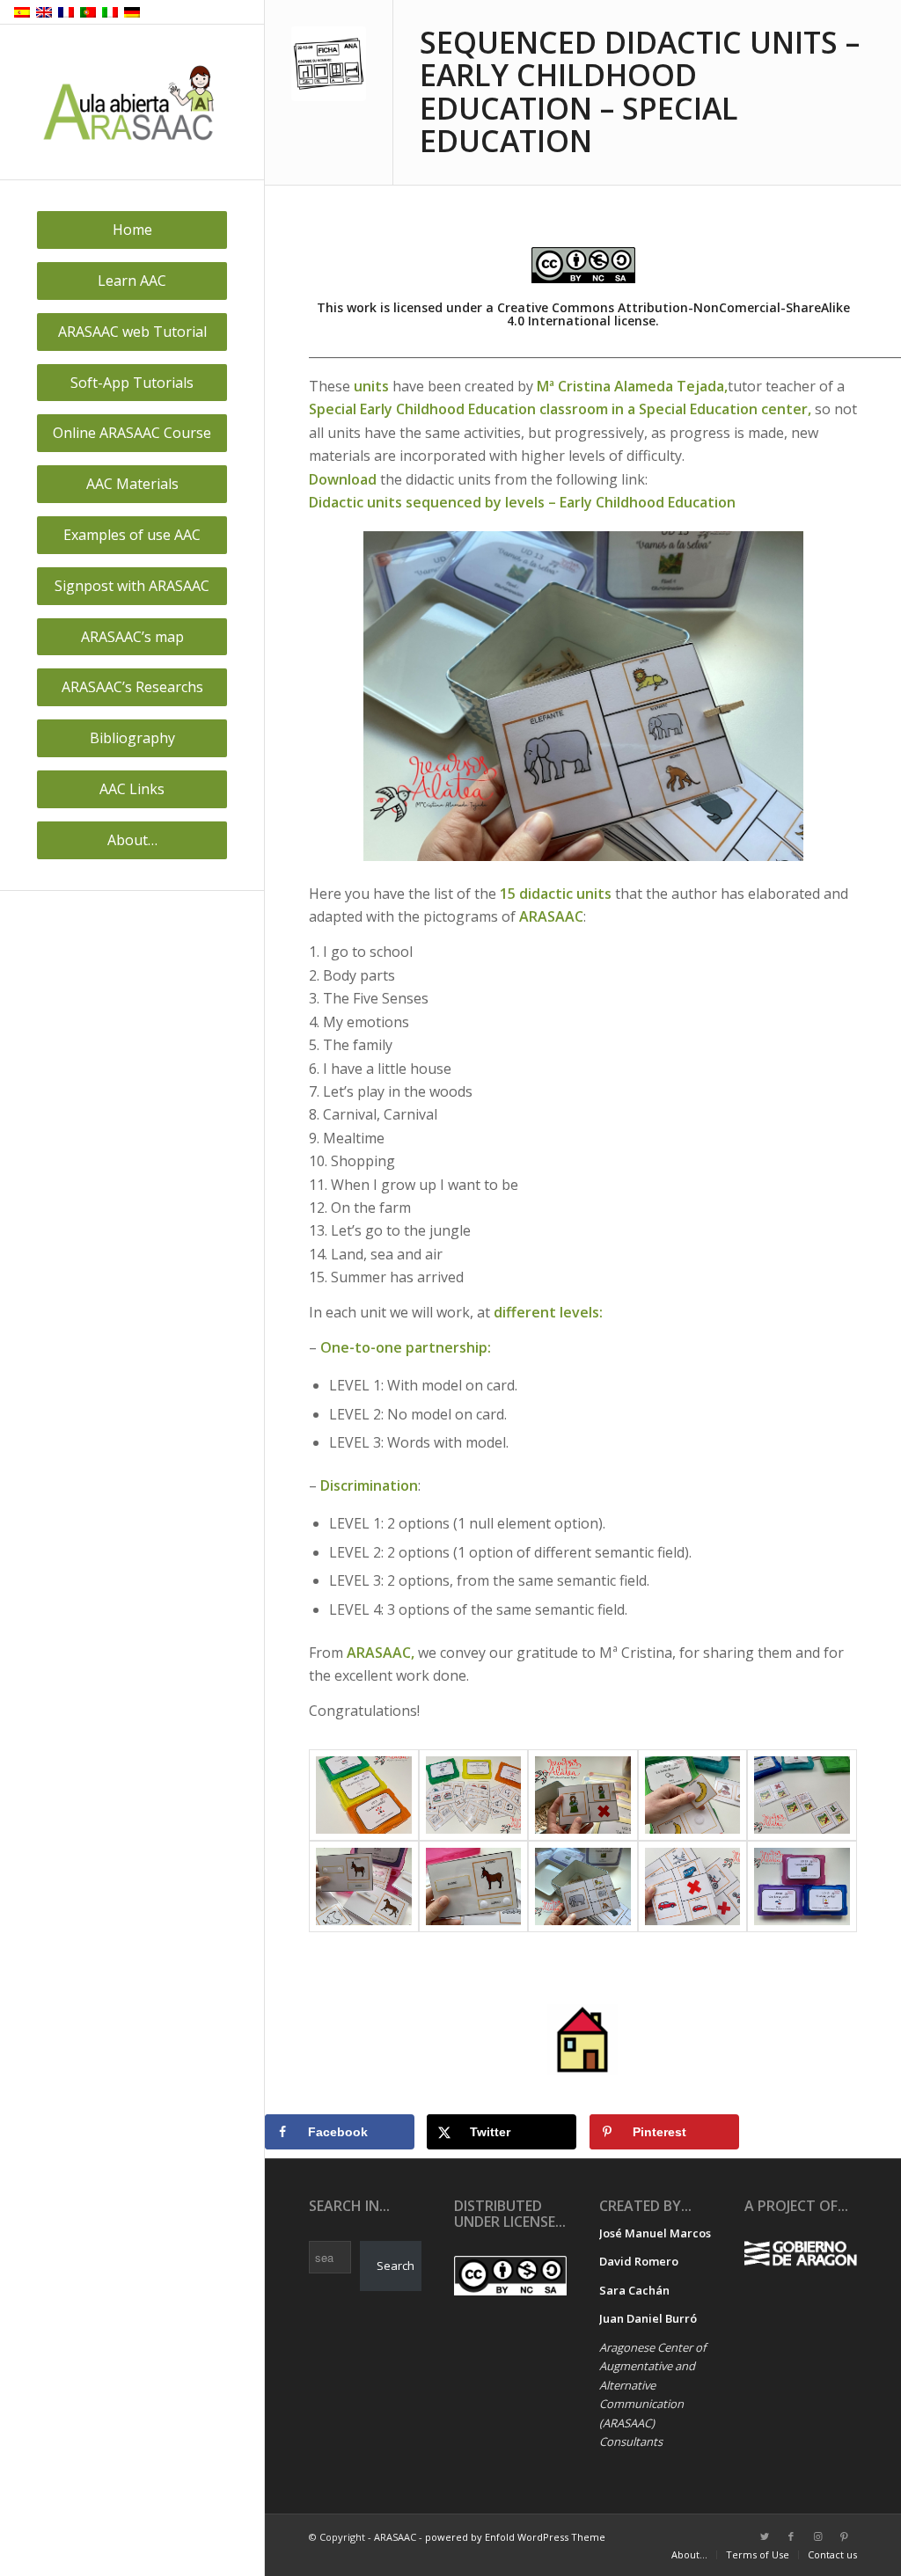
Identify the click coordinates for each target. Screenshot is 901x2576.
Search (396, 2266)
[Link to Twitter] (765, 2536)
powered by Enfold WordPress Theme (515, 2537)
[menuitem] (132, 230)
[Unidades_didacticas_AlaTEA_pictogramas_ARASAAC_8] (802, 1795)
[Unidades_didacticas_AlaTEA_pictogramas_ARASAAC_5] (583, 1795)
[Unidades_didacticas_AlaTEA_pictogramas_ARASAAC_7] (693, 1795)
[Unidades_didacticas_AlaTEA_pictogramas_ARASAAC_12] (583, 1886)
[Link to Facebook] (791, 2536)
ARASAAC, (381, 1653)
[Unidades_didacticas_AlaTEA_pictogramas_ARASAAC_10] (364, 1886)
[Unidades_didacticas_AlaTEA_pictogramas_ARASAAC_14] (802, 1886)
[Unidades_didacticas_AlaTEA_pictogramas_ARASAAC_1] (364, 1795)
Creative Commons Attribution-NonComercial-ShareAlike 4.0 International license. (674, 314)
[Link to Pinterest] (844, 2536)
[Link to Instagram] (817, 2536)
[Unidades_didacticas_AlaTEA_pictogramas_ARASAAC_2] (474, 1795)
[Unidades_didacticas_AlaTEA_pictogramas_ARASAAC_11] (474, 1886)
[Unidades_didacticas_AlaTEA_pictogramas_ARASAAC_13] (693, 1886)
